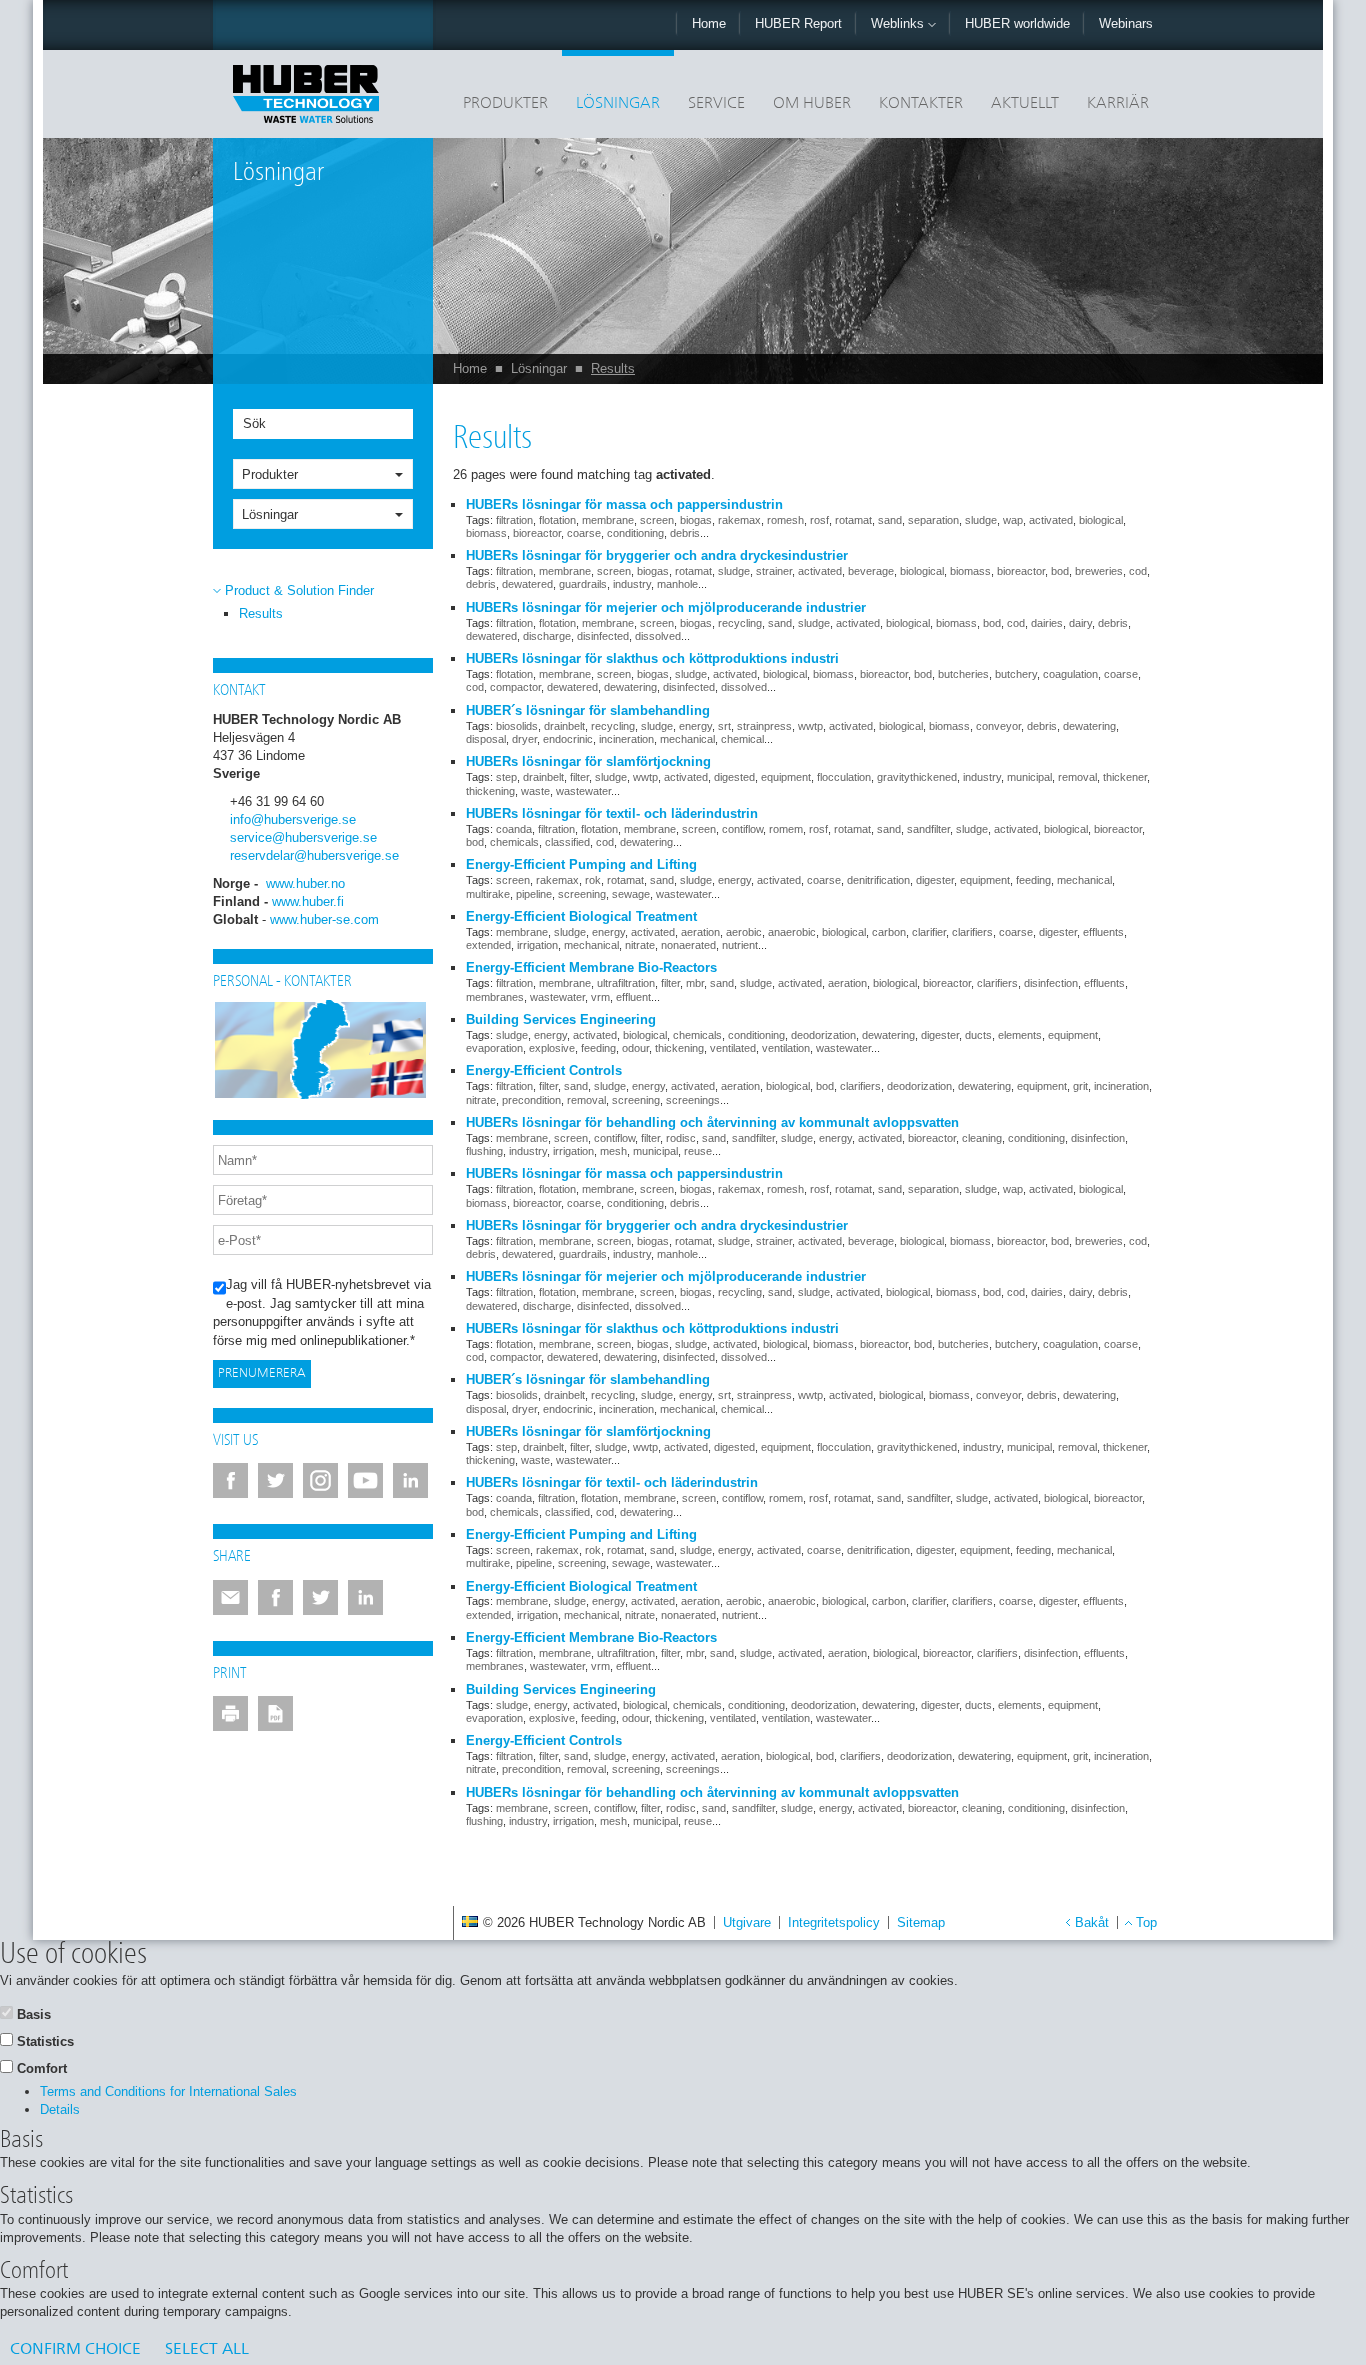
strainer (774, 571)
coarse (584, 533)
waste (535, 791)
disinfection (1051, 983)
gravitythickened (917, 777)
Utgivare (747, 1922)
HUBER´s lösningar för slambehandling (588, 710)
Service (716, 104)
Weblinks (899, 23)
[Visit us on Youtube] (365, 1480)
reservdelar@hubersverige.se (314, 855)
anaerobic (792, 932)
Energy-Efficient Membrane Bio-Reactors (591, 967)
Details (60, 2109)
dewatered (527, 584)
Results (613, 368)
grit (1080, 1086)
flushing (484, 1151)
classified (567, 842)
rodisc (681, 1138)
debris (685, 533)
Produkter (505, 104)
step (506, 777)
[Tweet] (320, 1597)
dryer (524, 739)
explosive (552, 1048)
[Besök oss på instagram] (320, 1480)
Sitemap (921, 1922)
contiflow (742, 829)
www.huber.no (305, 883)
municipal (1029, 777)
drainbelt (564, 726)
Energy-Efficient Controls (544, 1070)
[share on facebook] (275, 1597)
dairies (1047, 623)
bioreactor (537, 533)
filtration (514, 520)
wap (1013, 520)
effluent (633, 997)
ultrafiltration (626, 983)
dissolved (658, 636)
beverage (871, 571)
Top (1146, 1922)
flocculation (844, 777)
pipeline (534, 894)
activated (1051, 520)
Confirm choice (75, 2350)
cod (1138, 571)
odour (635, 1048)
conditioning (635, 533)
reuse (698, 1151)
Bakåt (1092, 1922)
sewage (631, 894)
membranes (495, 997)
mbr (695, 983)
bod (1060, 571)
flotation (557, 520)
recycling (740, 623)
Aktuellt (1025, 104)
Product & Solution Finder (299, 590)
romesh (785, 520)
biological (1101, 520)
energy (695, 726)
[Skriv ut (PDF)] (275, 1713)
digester (935, 880)
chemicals (514, 842)
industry (632, 584)
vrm (600, 997)
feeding (1033, 880)
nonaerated (688, 945)
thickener (1125, 777)
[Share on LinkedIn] (365, 1597)
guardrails (583, 584)
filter (579, 777)
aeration (700, 932)
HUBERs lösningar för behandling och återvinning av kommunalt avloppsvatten (712, 1122)
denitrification (878, 880)
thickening (490, 791)
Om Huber (812, 104)
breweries (1099, 571)
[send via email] (230, 1597)
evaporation (494, 1048)
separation (933, 520)
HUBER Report (798, 23)
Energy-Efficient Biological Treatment (581, 916)
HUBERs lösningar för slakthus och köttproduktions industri (652, 658)
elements (1020, 1035)
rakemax (739, 520)
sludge (981, 520)
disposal (486, 739)
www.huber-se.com (324, 919)
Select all (207, 2350)
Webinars (1126, 23)
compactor (515, 687)
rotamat (853, 520)
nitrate (640, 945)
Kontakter (921, 104)
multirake (488, 894)
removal (1077, 777)
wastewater (583, 791)
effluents (1103, 932)
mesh (613, 1151)
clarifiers (972, 932)
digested (734, 777)
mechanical (687, 739)
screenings (693, 1100)
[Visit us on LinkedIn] (410, 1480)
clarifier (929, 932)
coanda (514, 829)
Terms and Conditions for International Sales (168, 2091)
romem (786, 829)
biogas (696, 520)
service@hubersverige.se (303, 837)
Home (709, 23)
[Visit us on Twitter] (275, 1480)
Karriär (1118, 104)
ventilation (786, 1048)
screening (582, 894)
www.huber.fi (308, 901)
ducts (978, 1035)
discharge (547, 636)
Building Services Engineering (561, 1019)
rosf (819, 520)
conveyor (998, 726)
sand (890, 520)
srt (724, 726)
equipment (786, 777)
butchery (1016, 674)
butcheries (963, 674)
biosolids (517, 726)
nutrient (740, 945)
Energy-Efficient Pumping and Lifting (581, 864)
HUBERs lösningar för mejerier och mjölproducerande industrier (666, 607)
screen (657, 520)
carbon (889, 932)
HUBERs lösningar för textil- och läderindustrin (612, 813)
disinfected (603, 636)
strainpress (764, 726)
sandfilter (928, 829)
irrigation (537, 945)
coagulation (1070, 674)
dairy (1080, 623)
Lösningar (618, 104)
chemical (742, 739)
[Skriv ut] (230, 1713)
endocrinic (568, 739)
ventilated (733, 1048)
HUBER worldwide (1017, 23)
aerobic (744, 932)
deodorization (823, 1035)
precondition (531, 1100)
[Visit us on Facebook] (230, 1480)
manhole (677, 584)
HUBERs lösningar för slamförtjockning (588, 761)
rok (593, 880)
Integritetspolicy (834, 1922)
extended (488, 945)
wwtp (810, 726)
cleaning (982, 1138)
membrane (608, 520)
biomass (486, 533)
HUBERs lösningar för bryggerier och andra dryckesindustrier (657, 555)
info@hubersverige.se (293, 819)
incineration (626, 739)
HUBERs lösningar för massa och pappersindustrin (624, 504)
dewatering (630, 687)
